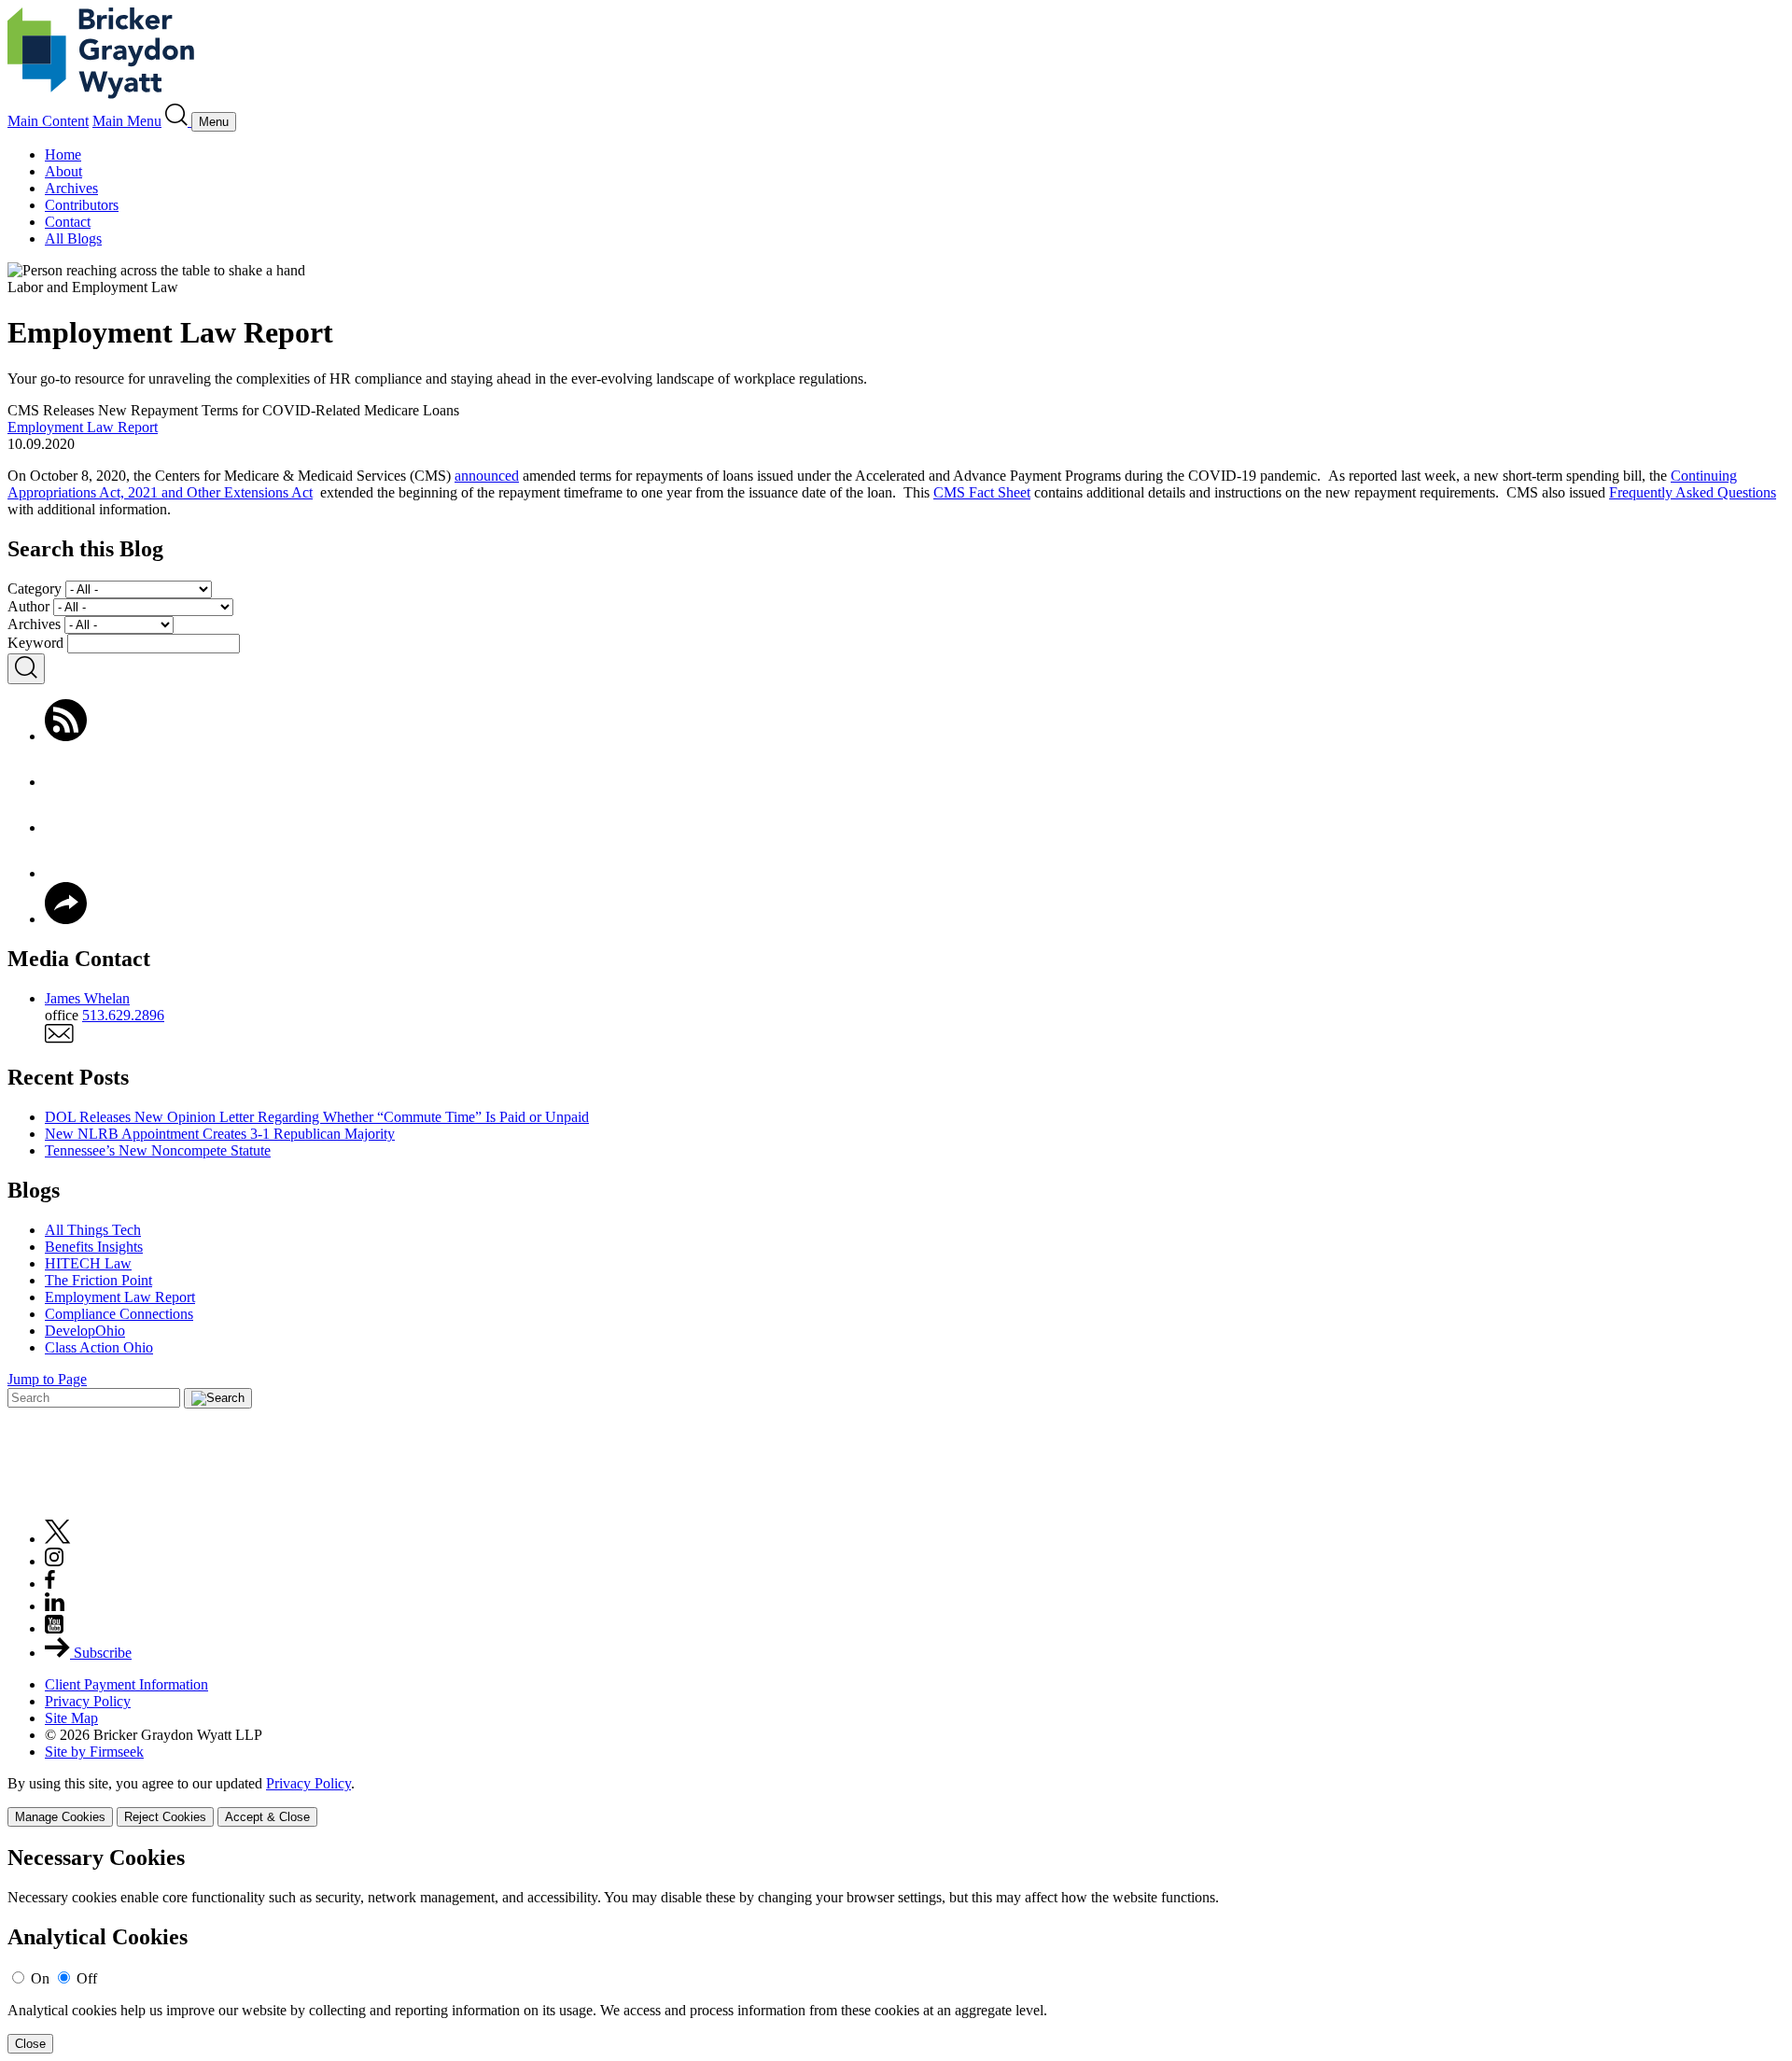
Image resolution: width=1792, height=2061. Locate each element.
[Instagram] (55, 1561)
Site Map (71, 1718)
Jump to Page (47, 1379)
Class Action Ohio (99, 1347)
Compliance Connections (119, 1314)
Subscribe (101, 1653)
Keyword (35, 643)
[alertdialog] (896, 1949)
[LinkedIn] (66, 873)
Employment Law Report (83, 427)
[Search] (178, 121)
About (63, 171)
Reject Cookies (165, 1817)
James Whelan (87, 998)
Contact (68, 222)
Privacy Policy (88, 1701)
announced (487, 476)
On (40, 1978)
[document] (896, 1949)
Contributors (82, 205)
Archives (71, 188)
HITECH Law (88, 1263)
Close (30, 2044)
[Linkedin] (55, 1606)
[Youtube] (54, 1628)
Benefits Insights (94, 1247)
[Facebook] (66, 782)
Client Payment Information (126, 1684)
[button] (66, 919)
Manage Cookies (60, 1817)
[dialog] (896, 1801)
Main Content (48, 121)
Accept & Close (267, 1817)
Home (63, 154)
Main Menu (127, 121)
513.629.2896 (123, 1015)
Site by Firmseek (94, 1752)
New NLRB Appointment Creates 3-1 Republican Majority (220, 1134)
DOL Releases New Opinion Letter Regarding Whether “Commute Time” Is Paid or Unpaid (317, 1117)
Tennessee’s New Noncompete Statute (158, 1150)
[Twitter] (66, 827)
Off (87, 1978)
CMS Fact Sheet (982, 492)
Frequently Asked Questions (1693, 492)
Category (35, 589)
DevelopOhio (85, 1331)
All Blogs (73, 238)
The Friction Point (98, 1280)
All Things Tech (93, 1230)
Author (28, 606)
